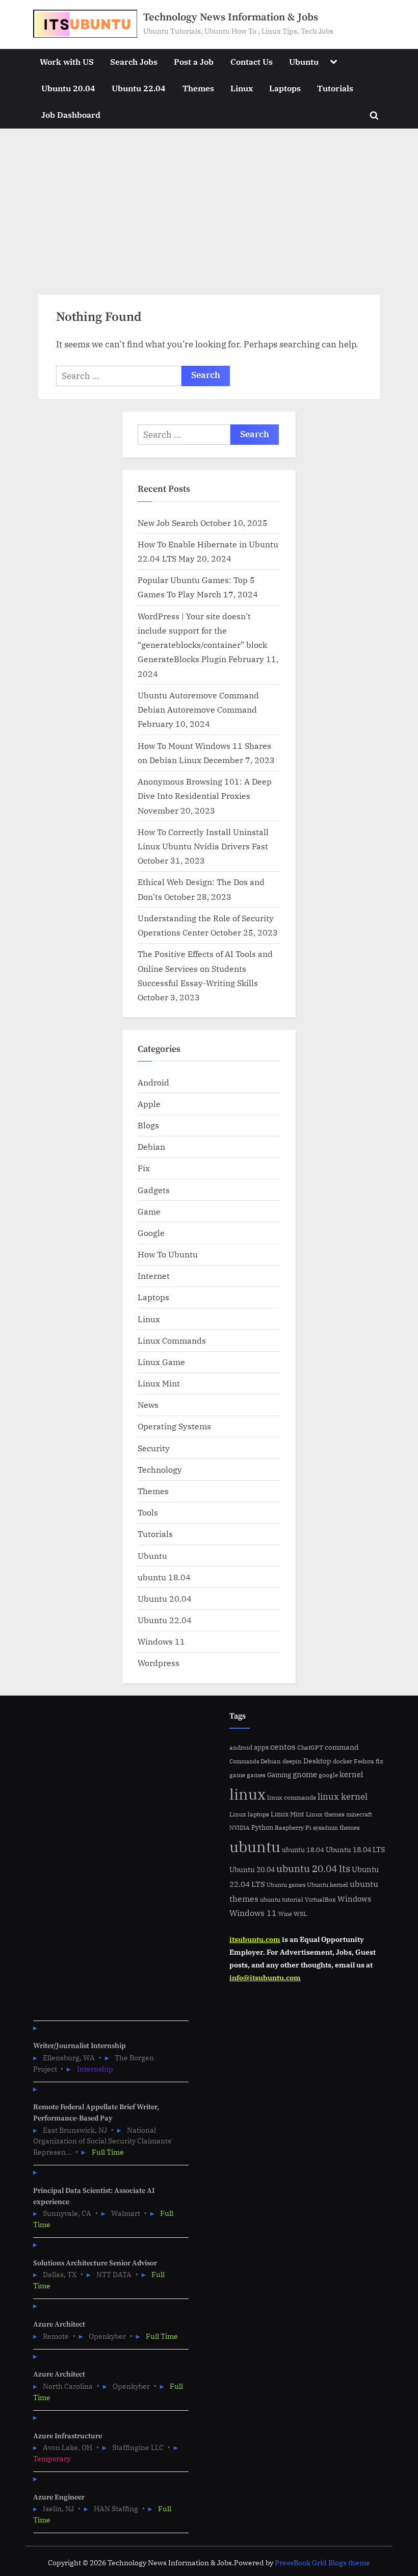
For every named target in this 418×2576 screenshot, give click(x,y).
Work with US (67, 61)
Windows (354, 1899)
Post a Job (194, 61)
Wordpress (159, 1663)
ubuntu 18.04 (164, 1577)
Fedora (364, 1761)
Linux (242, 88)
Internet (154, 1276)
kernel (351, 1774)
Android (153, 1082)
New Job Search (168, 523)
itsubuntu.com (255, 1939)
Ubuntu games (286, 1885)
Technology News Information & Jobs (231, 17)
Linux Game (161, 1362)
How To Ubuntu (168, 1254)
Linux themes (325, 1814)
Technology (160, 1469)
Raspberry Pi (293, 1827)
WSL (300, 1913)
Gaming (279, 1775)
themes (350, 1827)
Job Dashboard (71, 115)
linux (247, 1794)
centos (283, 1747)
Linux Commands (172, 1340)
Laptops (285, 88)
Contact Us (252, 61)
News (148, 1405)
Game (149, 1211)
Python (262, 1827)
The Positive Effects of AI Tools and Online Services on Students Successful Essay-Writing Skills (205, 968)
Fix (144, 1168)
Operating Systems (174, 1426)
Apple (149, 1104)
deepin (292, 1761)
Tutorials (335, 88)
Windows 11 (161, 1641)
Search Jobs (134, 61)
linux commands (292, 1797)
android (241, 1747)
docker (343, 1761)
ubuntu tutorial (282, 1899)
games (256, 1775)
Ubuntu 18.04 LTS (355, 1849)
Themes (198, 88)
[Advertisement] (209, 205)
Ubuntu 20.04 (68, 88)
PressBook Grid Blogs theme (322, 2563)
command (342, 1747)
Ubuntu (304, 61)
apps (261, 1747)
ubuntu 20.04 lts (313, 1868)
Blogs (148, 1125)
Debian (151, 1146)
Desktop (317, 1761)
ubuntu (255, 1847)
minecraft (359, 1814)
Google (151, 1233)
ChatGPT (310, 1747)
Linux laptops (249, 1814)
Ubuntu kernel (328, 1885)
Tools (148, 1512)
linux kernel (343, 1796)
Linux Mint (159, 1383)
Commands (244, 1761)
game (237, 1775)
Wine (285, 1914)
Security (154, 1448)
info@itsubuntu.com (265, 1977)
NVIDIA (240, 1828)
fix (380, 1761)
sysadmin (325, 1828)
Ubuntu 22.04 (139, 88)
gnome (305, 1774)
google (328, 1775)
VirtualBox (320, 1899)
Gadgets (154, 1190)
